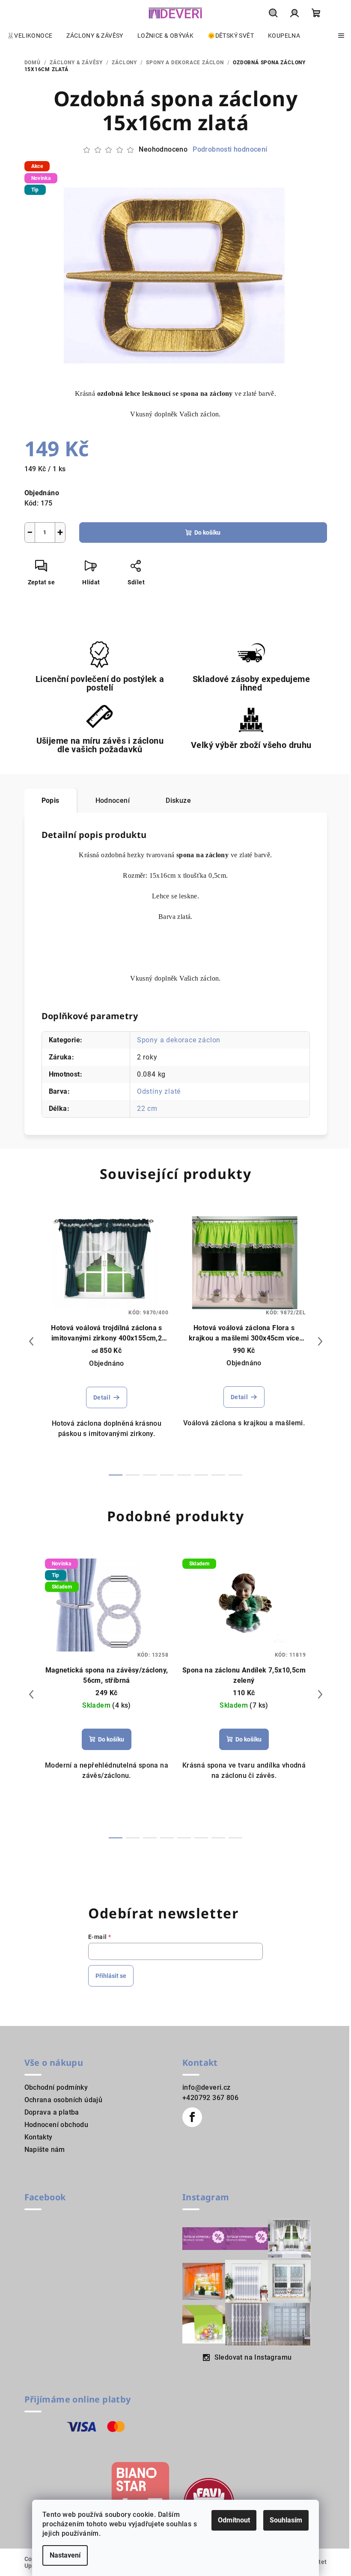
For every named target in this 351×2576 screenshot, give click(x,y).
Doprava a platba (52, 2112)
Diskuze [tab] (178, 800)
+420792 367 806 (210, 2098)
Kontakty (39, 2137)
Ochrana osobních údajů (64, 2100)
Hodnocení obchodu (57, 2125)
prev (31, 1341)
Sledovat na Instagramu (253, 2357)
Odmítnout (234, 2520)
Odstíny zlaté (159, 1091)
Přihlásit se (111, 1976)
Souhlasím (286, 2520)
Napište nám (45, 2150)
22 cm (147, 1108)
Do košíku (207, 533)
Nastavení (65, 2555)
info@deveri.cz (207, 2087)
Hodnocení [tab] (113, 800)
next (320, 1341)
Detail (102, 1397)
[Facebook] (192, 2117)
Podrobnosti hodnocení (230, 149)
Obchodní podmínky (56, 2087)
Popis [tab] (51, 800)
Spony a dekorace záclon (179, 1040)
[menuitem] (30, 36)
